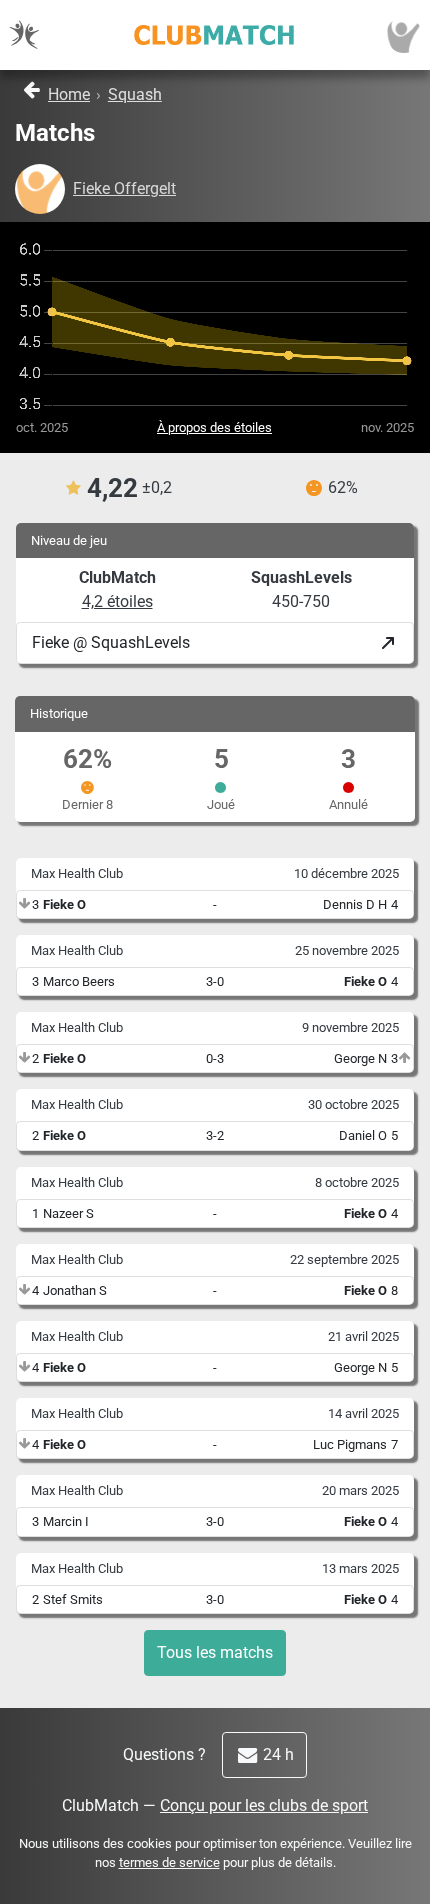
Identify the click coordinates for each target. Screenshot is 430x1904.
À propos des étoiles (214, 427)
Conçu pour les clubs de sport (264, 1805)
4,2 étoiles (117, 601)
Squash (135, 94)
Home (69, 94)
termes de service (169, 1862)
